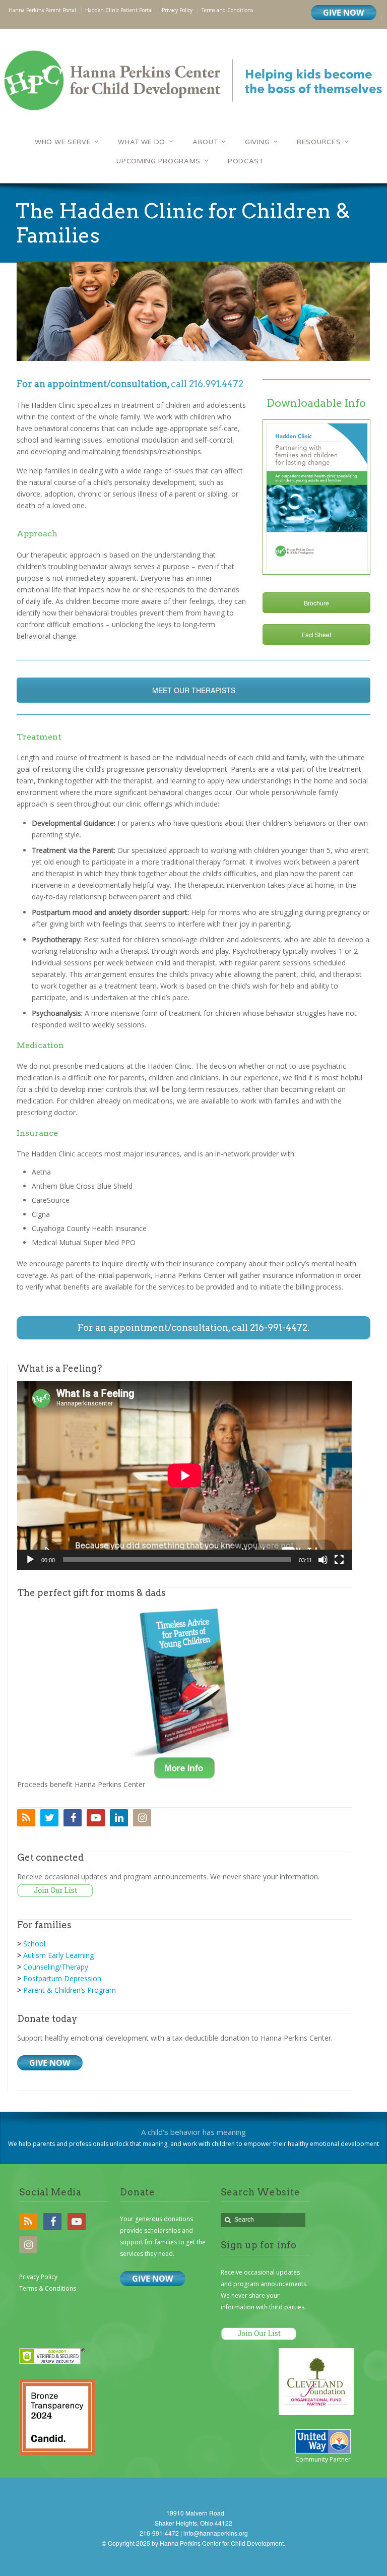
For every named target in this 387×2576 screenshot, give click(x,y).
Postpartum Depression (62, 1978)
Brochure (316, 603)
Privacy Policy (38, 2277)
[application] (185, 1476)
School (34, 1944)
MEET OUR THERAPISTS (194, 690)
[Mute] (323, 1560)
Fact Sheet (316, 634)
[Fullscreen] (339, 1560)
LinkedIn (119, 1818)
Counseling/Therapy (56, 1967)
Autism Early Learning (58, 1955)
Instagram (142, 1818)
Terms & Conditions (48, 2288)
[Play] (30, 1560)
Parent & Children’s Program (70, 1990)
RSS (26, 1818)
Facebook (73, 1818)
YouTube (96, 1818)
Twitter (49, 1818)
